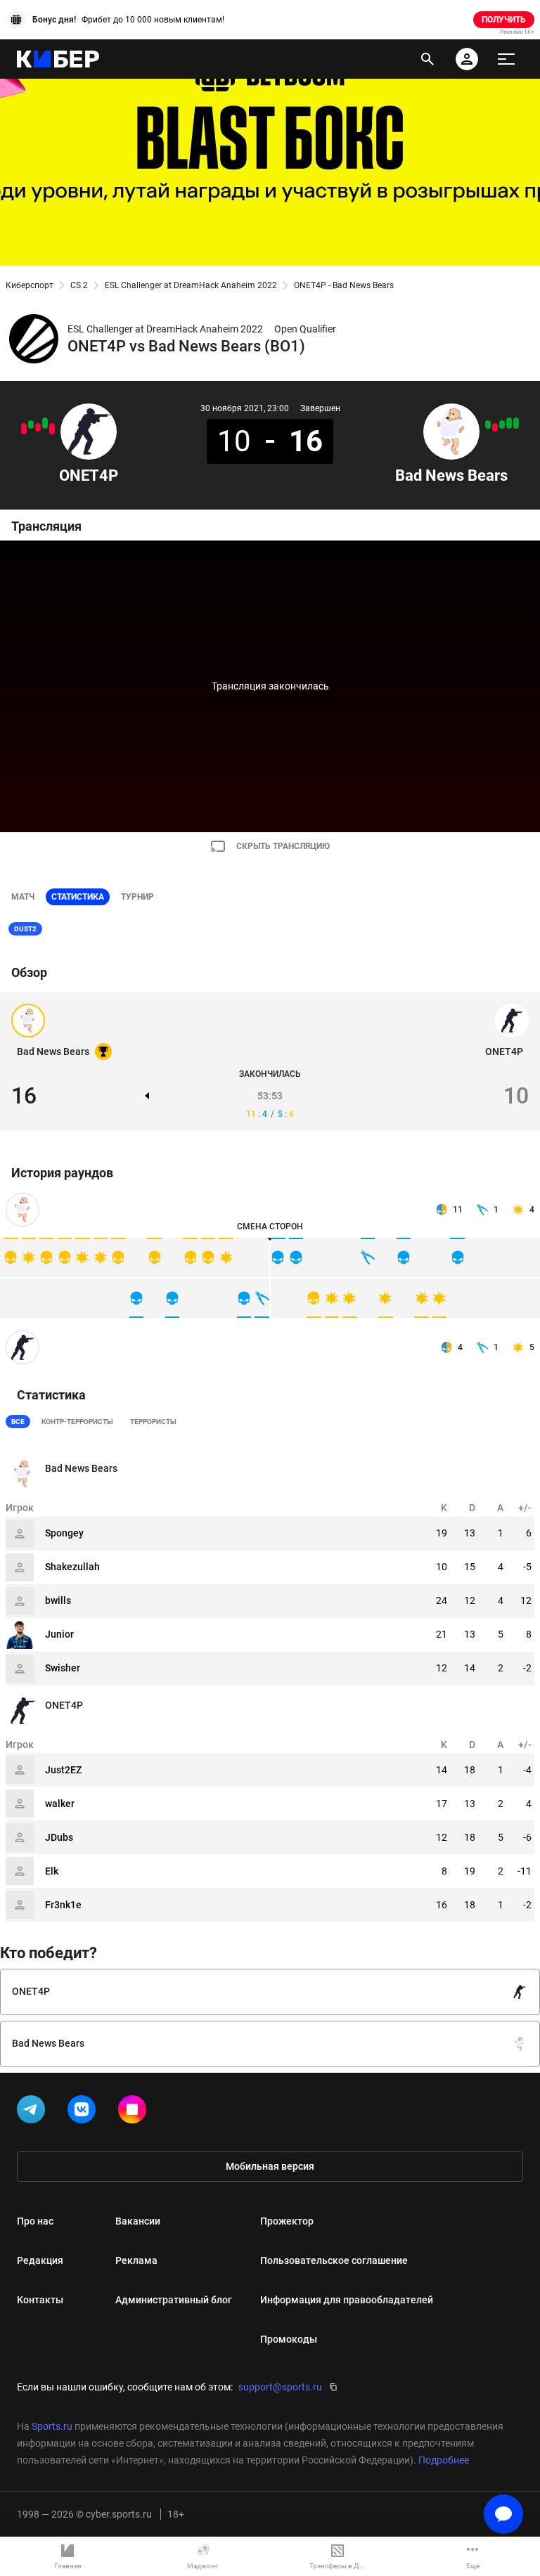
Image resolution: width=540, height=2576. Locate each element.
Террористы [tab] (153, 1422)
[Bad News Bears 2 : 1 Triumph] (502, 425)
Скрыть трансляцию (283, 846)
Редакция (40, 2260)
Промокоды (289, 2339)
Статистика (78, 897)
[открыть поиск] (427, 59)
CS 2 (79, 285)
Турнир (137, 897)
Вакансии (138, 2221)
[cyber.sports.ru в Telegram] (34, 2112)
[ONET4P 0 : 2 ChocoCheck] (24, 429)
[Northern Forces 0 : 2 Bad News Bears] (516, 423)
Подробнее (444, 2460)
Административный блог (174, 2300)
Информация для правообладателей (347, 2300)
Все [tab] (18, 1422)
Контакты (40, 2300)
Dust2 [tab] (25, 929)
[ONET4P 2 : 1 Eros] (31, 425)
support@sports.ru (280, 2387)
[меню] (506, 59)
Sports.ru (52, 2426)
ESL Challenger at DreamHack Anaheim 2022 (191, 285)
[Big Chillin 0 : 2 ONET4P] (45, 423)
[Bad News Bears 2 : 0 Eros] (509, 423)
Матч (23, 897)
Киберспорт (30, 285)
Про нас (35, 2221)
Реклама (136, 2260)
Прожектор (287, 2221)
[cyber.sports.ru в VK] (84, 2112)
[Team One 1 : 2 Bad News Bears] (488, 425)
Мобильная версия (270, 2166)
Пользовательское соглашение (334, 2260)
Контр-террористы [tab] (77, 1422)
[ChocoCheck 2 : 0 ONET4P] (52, 429)
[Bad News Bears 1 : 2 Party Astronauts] (495, 427)
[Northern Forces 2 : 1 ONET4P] (38, 427)
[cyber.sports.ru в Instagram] (135, 2112)
